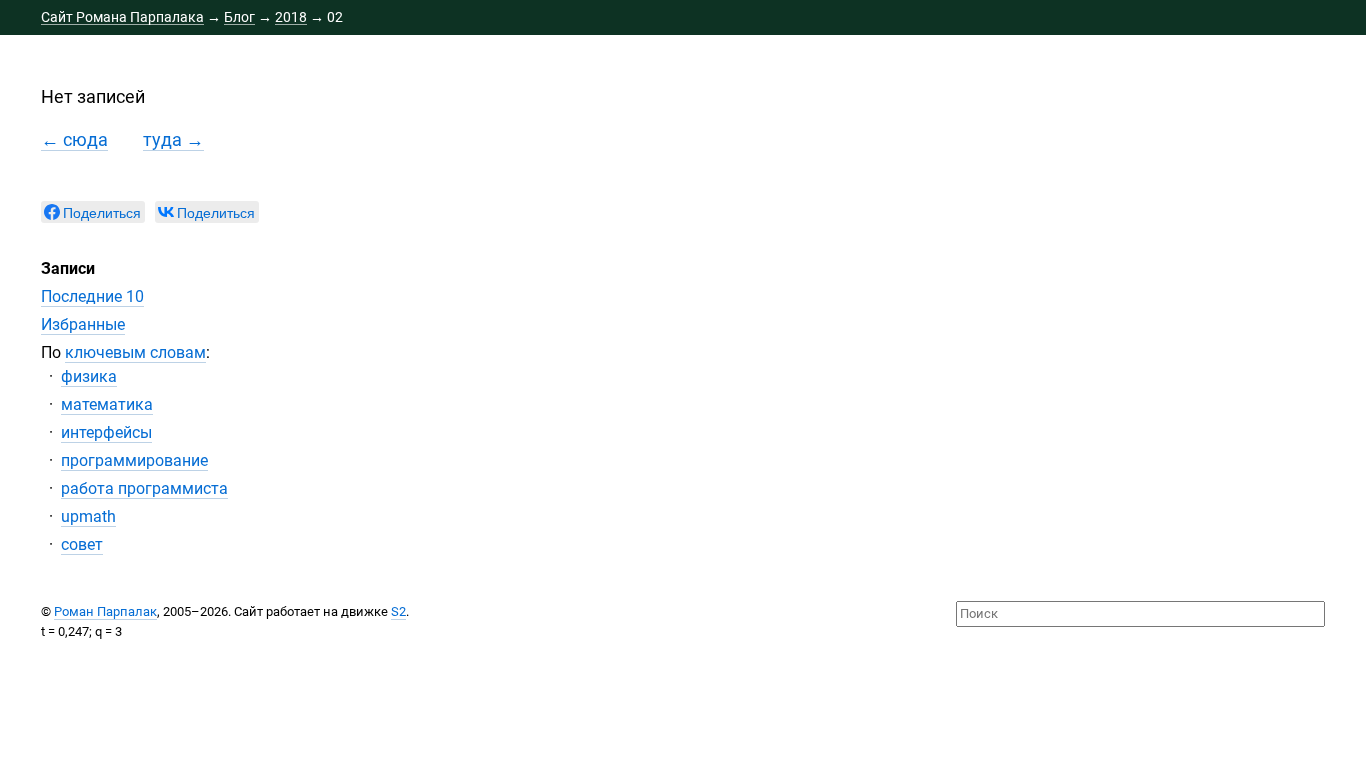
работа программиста (144, 488)
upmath (88, 516)
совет (82, 544)
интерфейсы (106, 432)
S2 (398, 611)
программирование (134, 460)
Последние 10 (92, 296)
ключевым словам (135, 352)
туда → (173, 139)
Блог (239, 17)
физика (89, 376)
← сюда (74, 139)
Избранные (83, 324)
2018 (291, 17)
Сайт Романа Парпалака (122, 17)
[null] (93, 212)
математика (107, 404)
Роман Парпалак (105, 611)
